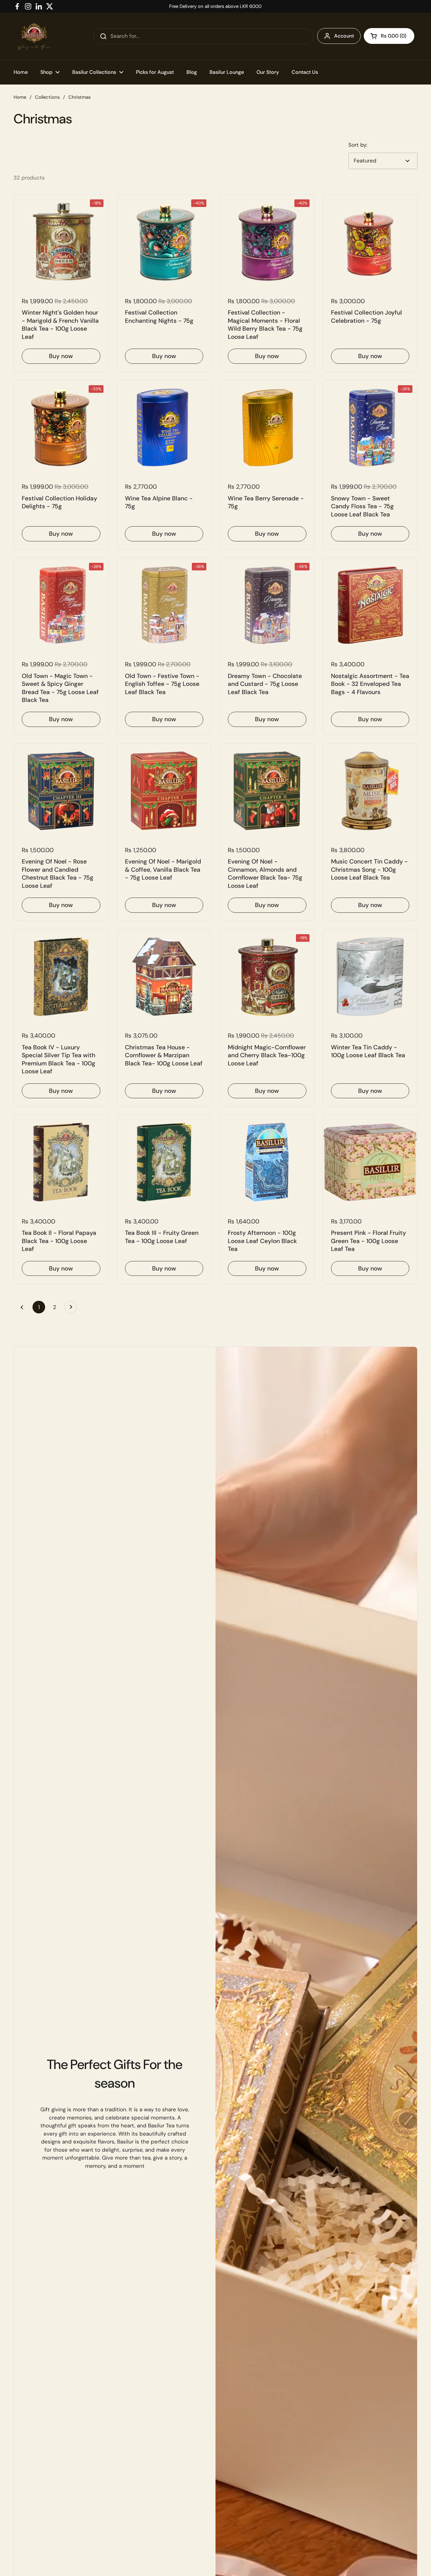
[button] (389, 36)
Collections (47, 97)
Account (344, 36)
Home (20, 97)
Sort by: (358, 145)
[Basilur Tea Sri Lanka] (34, 36)
